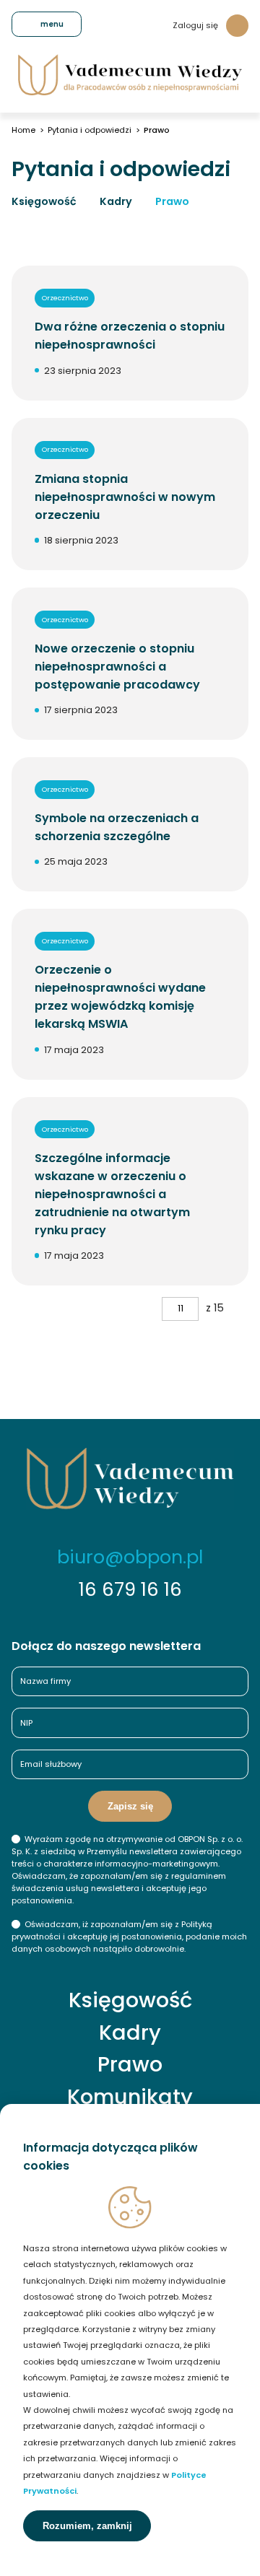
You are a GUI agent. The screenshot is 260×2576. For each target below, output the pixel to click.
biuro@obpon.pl (130, 1557)
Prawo (172, 201)
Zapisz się (130, 1806)
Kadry (116, 201)
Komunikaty (130, 2097)
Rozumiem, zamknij (87, 2526)
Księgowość (44, 201)
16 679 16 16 (130, 1589)
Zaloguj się (195, 25)
